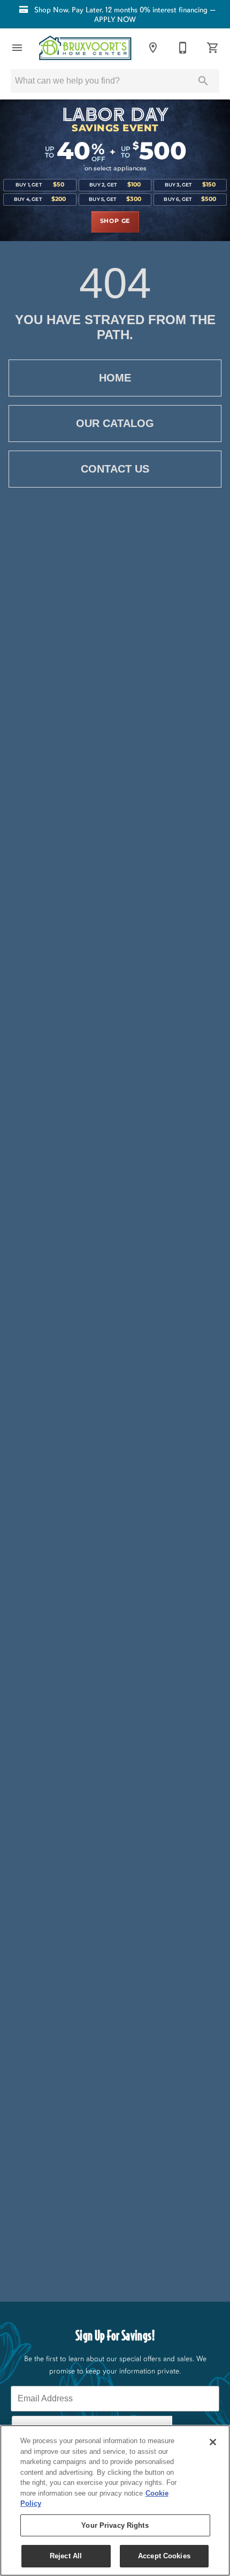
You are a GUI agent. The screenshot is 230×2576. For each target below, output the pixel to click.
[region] (115, 2500)
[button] (17, 48)
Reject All (66, 2556)
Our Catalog (115, 423)
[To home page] (85, 48)
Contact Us (115, 469)
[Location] (153, 48)
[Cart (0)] (213, 48)
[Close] (213, 2442)
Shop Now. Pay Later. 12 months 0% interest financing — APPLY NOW (124, 14)
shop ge (115, 221)
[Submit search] (203, 81)
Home (115, 378)
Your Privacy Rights (115, 2525)
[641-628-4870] (183, 48)
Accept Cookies (164, 2556)
